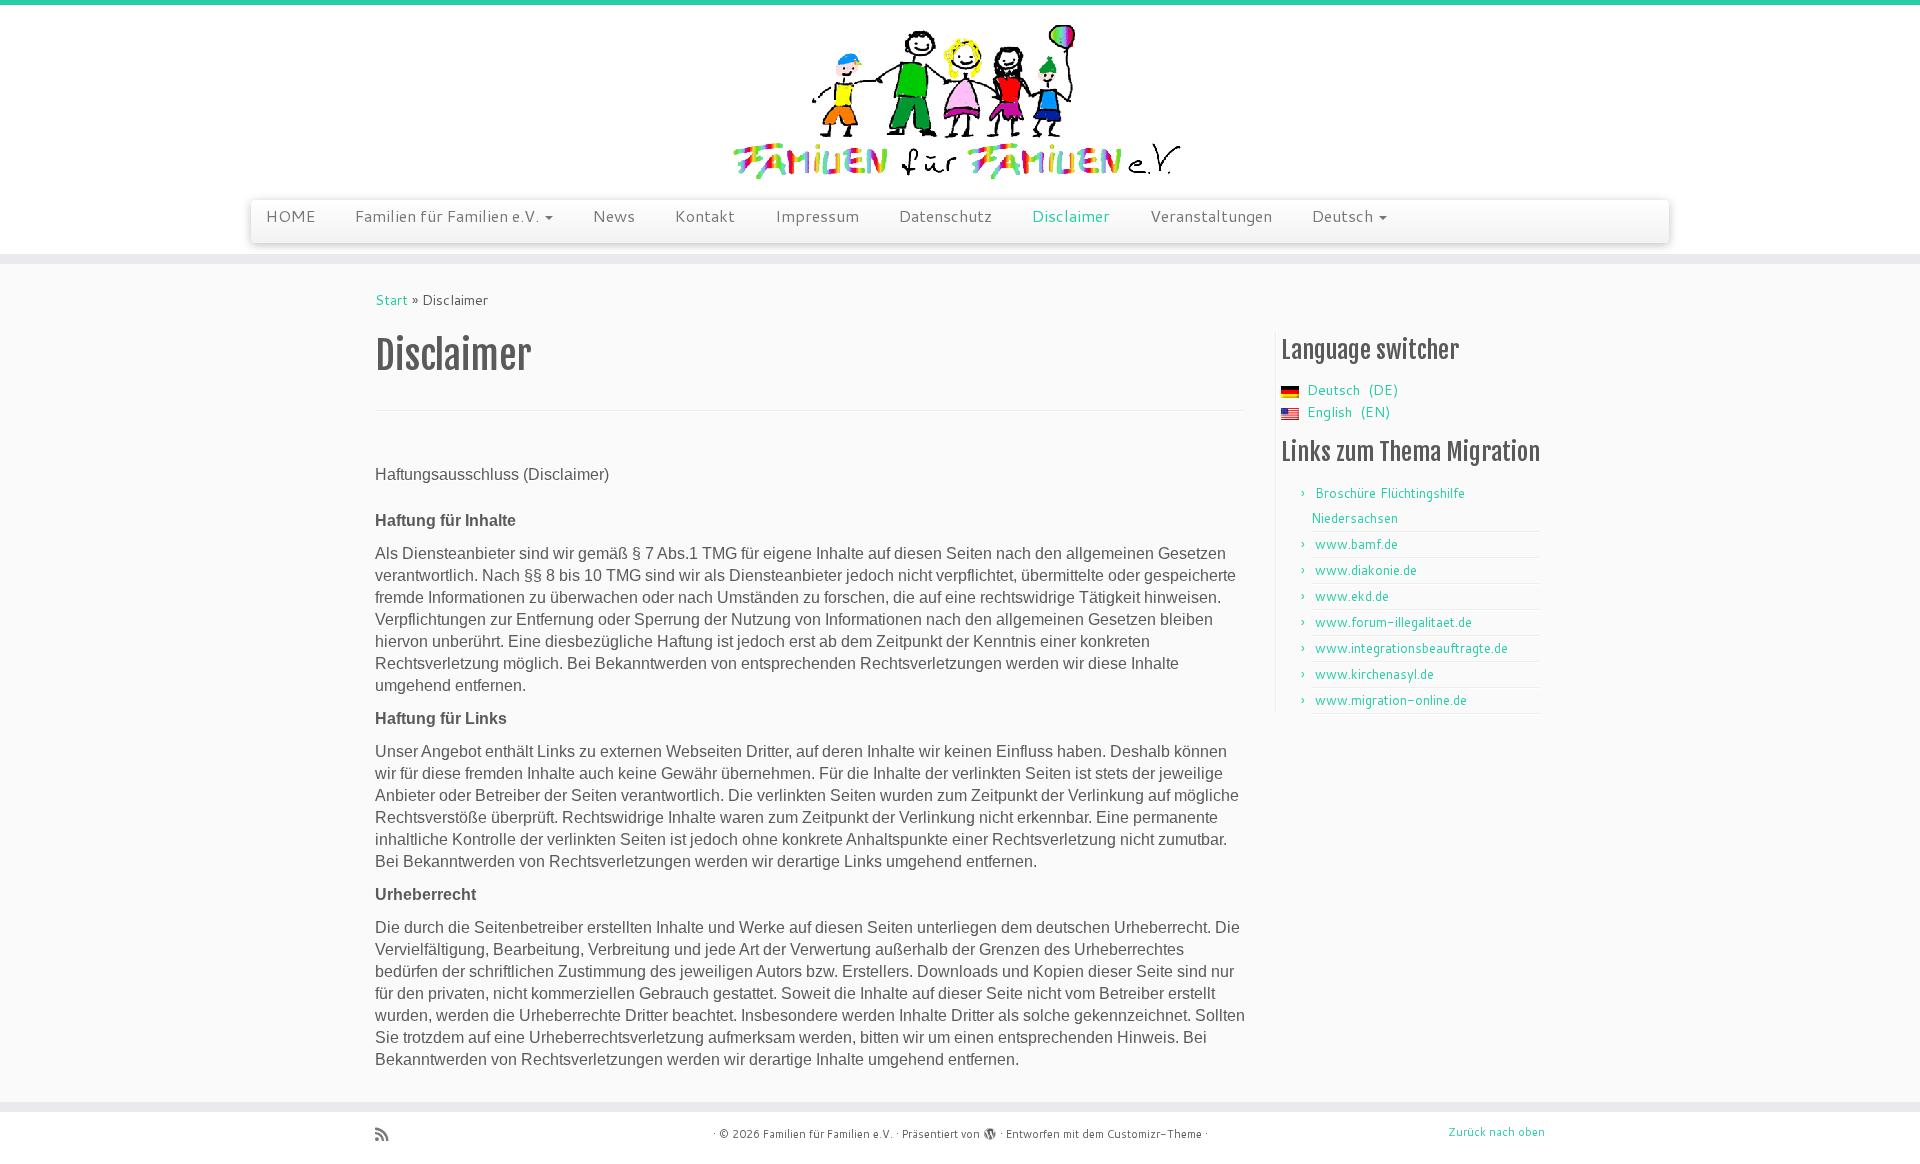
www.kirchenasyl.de (1374, 674)
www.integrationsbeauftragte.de (1411, 648)
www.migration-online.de (1391, 700)
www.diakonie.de (1366, 570)
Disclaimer (1071, 215)
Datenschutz (945, 215)
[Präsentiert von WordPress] (990, 1130)
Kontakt (705, 215)
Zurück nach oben (1496, 1132)
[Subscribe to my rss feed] (388, 1134)
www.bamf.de (1356, 544)
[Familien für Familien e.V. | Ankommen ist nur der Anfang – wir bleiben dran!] (960, 100)
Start (391, 300)
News (614, 215)
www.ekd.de (1352, 596)
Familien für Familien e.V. (449, 215)
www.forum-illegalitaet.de (1393, 622)
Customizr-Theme (1154, 1134)
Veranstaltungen (1211, 215)
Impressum (817, 215)
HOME (290, 215)
